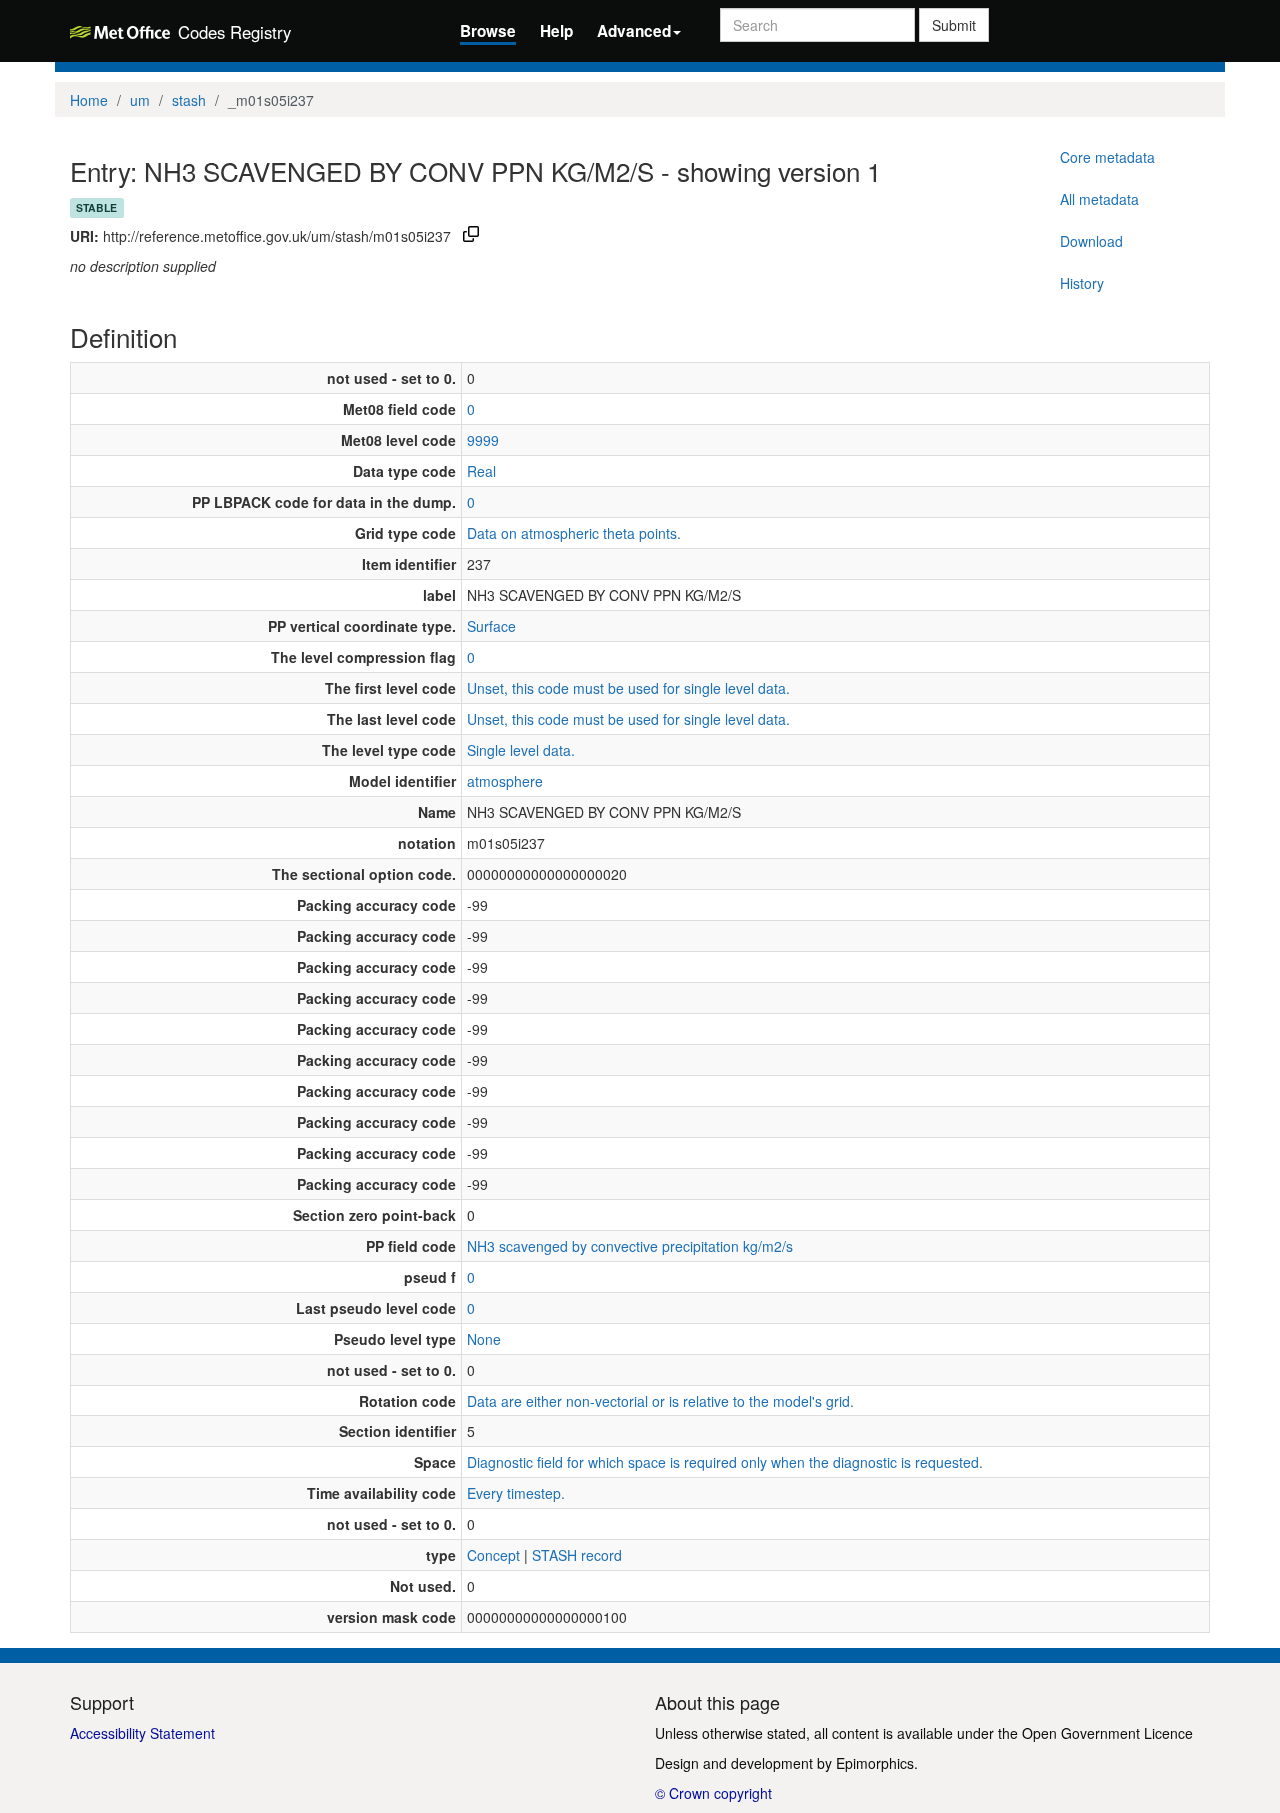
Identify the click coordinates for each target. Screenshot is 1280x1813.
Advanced (634, 31)
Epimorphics (875, 1763)
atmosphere (505, 781)
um (140, 100)
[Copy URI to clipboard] (471, 236)
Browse (488, 31)
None (484, 1339)
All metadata (1099, 199)
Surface (491, 626)
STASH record (577, 1555)
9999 (483, 440)
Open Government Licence (1107, 1733)
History (1082, 283)
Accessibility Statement (142, 1733)
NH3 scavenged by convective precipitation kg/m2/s (630, 1246)
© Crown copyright (713, 1793)
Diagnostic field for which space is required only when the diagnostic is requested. (725, 1462)
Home (89, 100)
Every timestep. (516, 1493)
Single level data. (521, 750)
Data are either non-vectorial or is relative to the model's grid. (660, 1401)
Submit (954, 25)
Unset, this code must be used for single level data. (628, 688)
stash (189, 100)
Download (1091, 241)
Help (556, 31)
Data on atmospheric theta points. (574, 533)
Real (481, 471)
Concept (493, 1555)
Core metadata (1107, 157)
